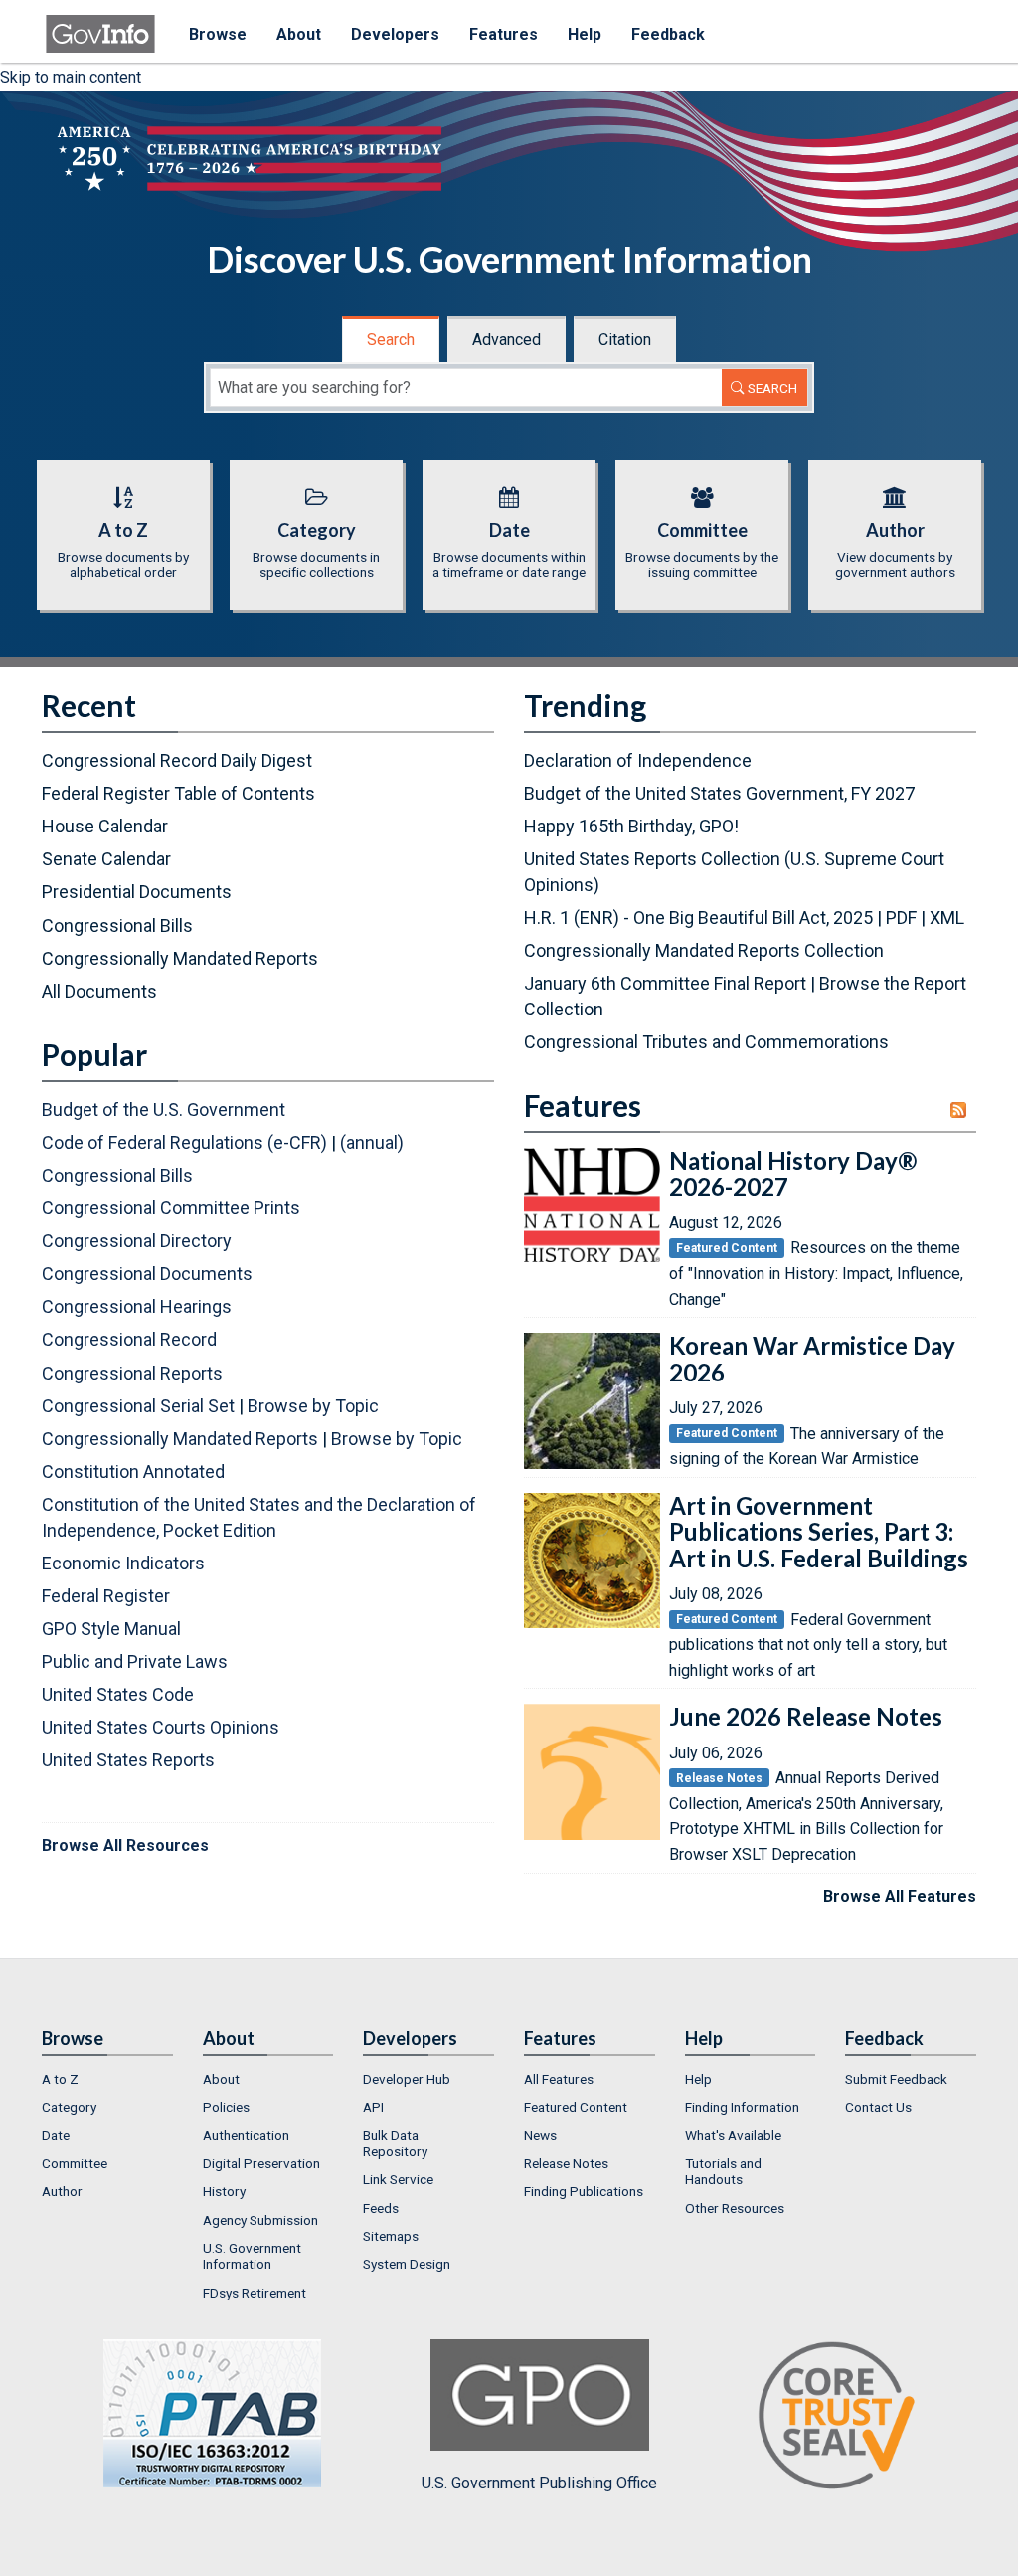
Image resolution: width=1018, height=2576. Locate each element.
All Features (559, 2079)
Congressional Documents (147, 1274)
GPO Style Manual (111, 1629)
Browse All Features (900, 1896)
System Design (407, 2264)
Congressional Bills (117, 925)
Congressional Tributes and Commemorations (706, 1042)
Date (56, 2135)
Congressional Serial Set (138, 1406)
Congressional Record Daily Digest (177, 760)
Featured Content (576, 2107)
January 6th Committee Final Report (665, 983)
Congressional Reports (132, 1373)
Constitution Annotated (133, 1472)
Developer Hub (407, 2079)
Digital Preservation (261, 2163)
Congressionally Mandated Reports (180, 958)
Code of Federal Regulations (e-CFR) (184, 1142)
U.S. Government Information (252, 2256)
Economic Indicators (123, 1563)
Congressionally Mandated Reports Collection (704, 950)
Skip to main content (71, 77)
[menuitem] (107, 2079)
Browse (218, 34)
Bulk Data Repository (395, 2143)
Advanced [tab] (507, 340)
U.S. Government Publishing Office (539, 2483)
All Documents (99, 991)
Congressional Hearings (137, 1306)
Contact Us (878, 2107)
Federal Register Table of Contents (178, 793)
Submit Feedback (896, 2079)
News (540, 2135)
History (224, 2191)
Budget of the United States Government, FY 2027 (719, 793)
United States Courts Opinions (161, 1727)
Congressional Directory (137, 1241)
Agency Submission (260, 2220)
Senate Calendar (106, 859)
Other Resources (735, 2208)
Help (585, 34)
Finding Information (742, 2107)
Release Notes (566, 2163)
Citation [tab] (625, 340)
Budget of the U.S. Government (164, 1109)
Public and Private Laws (135, 1661)
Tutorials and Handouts (723, 2171)
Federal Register (106, 1596)
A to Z (60, 2079)
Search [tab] (391, 340)
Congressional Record (129, 1339)
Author (62, 2191)
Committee (75, 2163)
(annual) (372, 1142)
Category (69, 2107)
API (373, 2107)
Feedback (668, 34)
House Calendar (105, 826)
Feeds (381, 2208)
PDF (901, 918)
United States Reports (128, 1760)
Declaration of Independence (638, 760)
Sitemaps (391, 2236)
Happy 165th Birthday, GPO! (631, 826)
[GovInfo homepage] (100, 25)
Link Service (398, 2179)
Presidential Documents (137, 892)
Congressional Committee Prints (171, 1208)
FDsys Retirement (254, 2293)
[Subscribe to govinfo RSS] (963, 1110)
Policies (226, 2107)
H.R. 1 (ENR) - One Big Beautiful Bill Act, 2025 (698, 918)
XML (947, 918)
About (299, 34)
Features (504, 34)
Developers (395, 34)
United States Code (118, 1694)
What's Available (733, 2135)
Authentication (246, 2135)
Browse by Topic (313, 1406)
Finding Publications (584, 2191)
